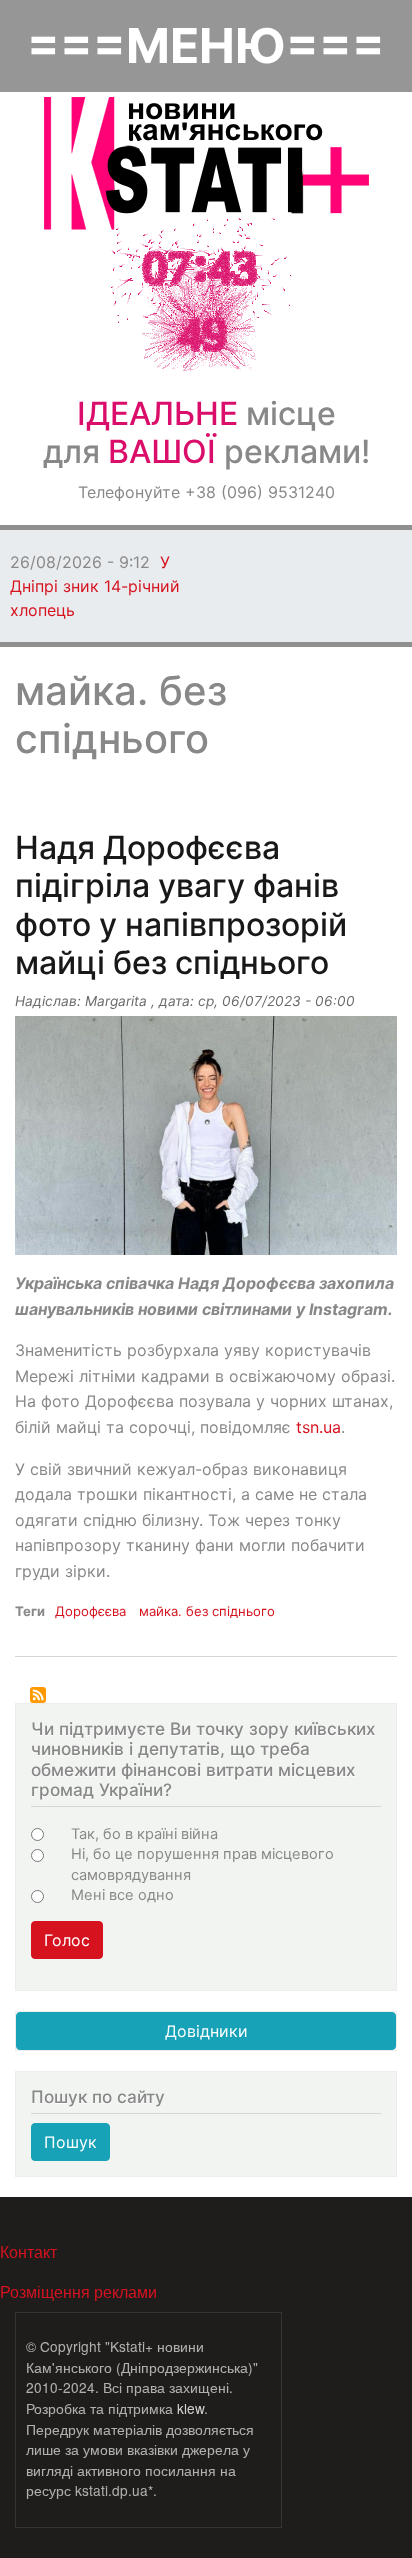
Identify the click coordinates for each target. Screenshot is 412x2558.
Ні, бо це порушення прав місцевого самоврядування (202, 1864)
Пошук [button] (70, 2142)
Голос (67, 1940)
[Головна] (206, 163)
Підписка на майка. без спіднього (38, 1695)
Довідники (206, 2031)
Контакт (28, 2251)
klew (190, 2408)
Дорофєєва (90, 1611)
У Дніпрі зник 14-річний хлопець (95, 586)
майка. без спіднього (207, 1611)
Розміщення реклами (78, 2291)
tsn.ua (318, 1427)
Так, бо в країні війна (144, 1834)
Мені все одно (122, 1895)
